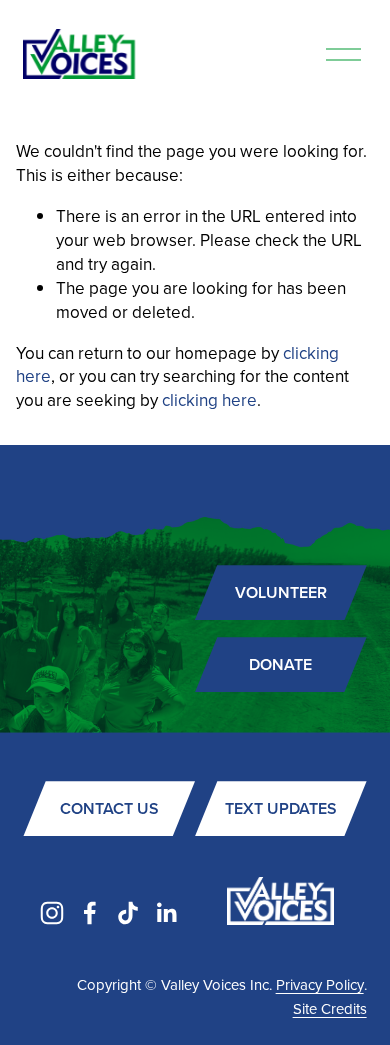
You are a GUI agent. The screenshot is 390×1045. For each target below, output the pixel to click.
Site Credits (330, 1009)
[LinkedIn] (166, 913)
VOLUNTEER (281, 592)
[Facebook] (90, 913)
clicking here (209, 400)
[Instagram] (52, 913)
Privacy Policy (320, 985)
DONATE (280, 664)
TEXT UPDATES (281, 808)
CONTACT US (109, 808)
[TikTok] (128, 913)
